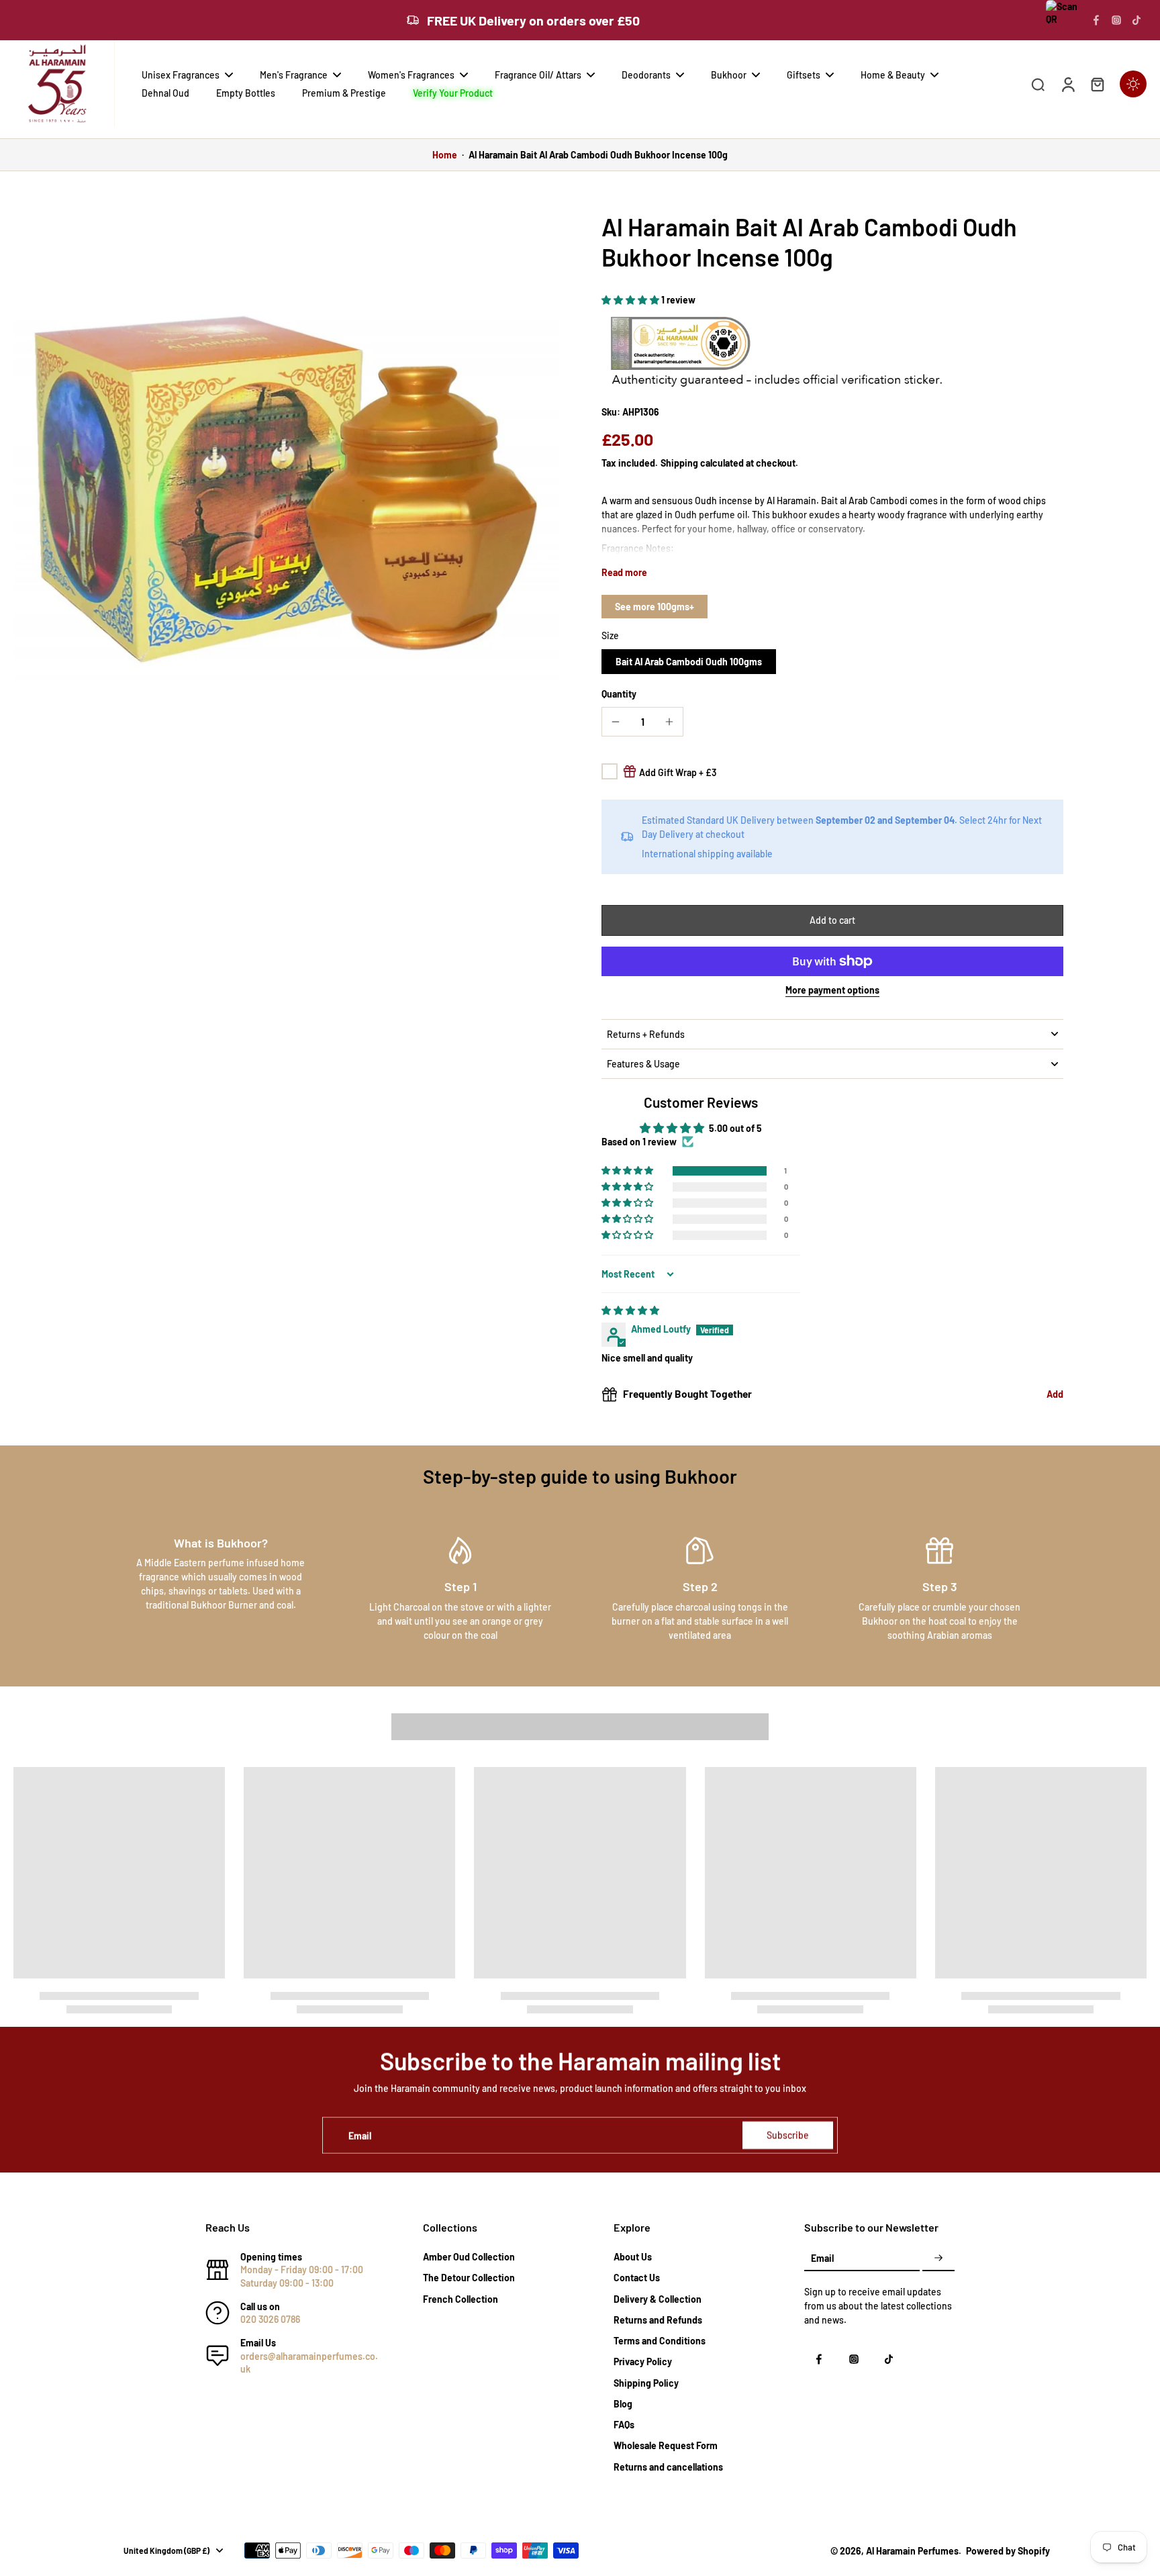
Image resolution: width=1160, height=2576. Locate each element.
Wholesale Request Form (666, 2445)
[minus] (616, 722)
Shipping (680, 463)
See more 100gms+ (655, 607)
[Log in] (1067, 84)
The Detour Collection (469, 2278)
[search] (1038, 84)
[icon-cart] (1097, 84)
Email (360, 2135)
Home (445, 155)
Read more (624, 572)
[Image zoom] (286, 484)
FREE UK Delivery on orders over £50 (533, 20)
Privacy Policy (643, 2362)
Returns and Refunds (658, 2320)
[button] (631, 300)
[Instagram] (1116, 20)
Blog (623, 2404)
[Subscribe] (938, 2258)
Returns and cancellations (668, 2467)
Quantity (619, 694)
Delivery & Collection (658, 2299)
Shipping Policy (646, 2383)
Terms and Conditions (660, 2341)
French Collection (461, 2299)
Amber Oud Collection (469, 2257)
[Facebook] (1096, 20)
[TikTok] (1137, 20)
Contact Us (637, 2278)
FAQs (624, 2425)
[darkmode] (1133, 84)
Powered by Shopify (1008, 2551)
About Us (633, 2257)
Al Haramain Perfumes (912, 2551)
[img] (630, 1310)
